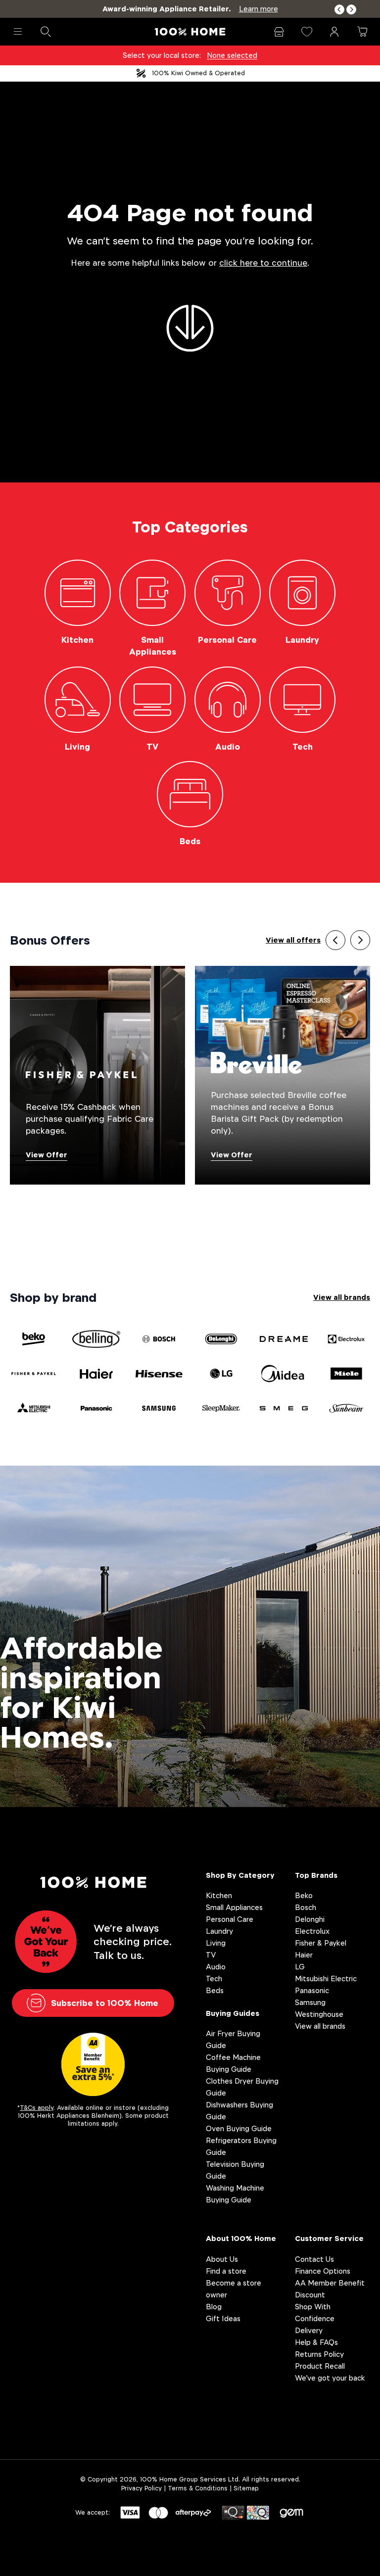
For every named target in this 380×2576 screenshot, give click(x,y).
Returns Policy (319, 2354)
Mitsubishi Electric (326, 1979)
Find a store (226, 2271)
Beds (215, 1990)
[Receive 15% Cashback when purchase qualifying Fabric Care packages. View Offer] (97, 1074)
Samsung (310, 2002)
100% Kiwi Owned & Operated (198, 73)
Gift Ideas (223, 2318)
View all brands (342, 1297)
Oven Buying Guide (239, 2128)
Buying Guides (233, 2013)
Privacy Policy (142, 2488)
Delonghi (310, 1919)
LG (300, 1967)
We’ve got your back (330, 2378)
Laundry (219, 1931)
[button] (339, 10)
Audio (216, 1967)
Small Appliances (234, 1907)
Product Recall (320, 2366)
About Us (222, 2259)
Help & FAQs (316, 2342)
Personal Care (230, 1919)
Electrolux (312, 1931)
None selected (232, 55)
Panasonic (312, 1990)
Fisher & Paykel (321, 1943)
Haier (304, 1955)
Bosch (306, 1907)
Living (216, 1943)
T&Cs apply (37, 2108)
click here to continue (263, 263)
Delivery (309, 2330)
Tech (214, 1979)
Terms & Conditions (198, 2488)
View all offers (293, 940)
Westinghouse (319, 2014)
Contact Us (314, 2259)
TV (211, 1955)
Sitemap (246, 2488)
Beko (304, 1895)
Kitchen (219, 1895)
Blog (214, 2307)
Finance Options (323, 2271)
